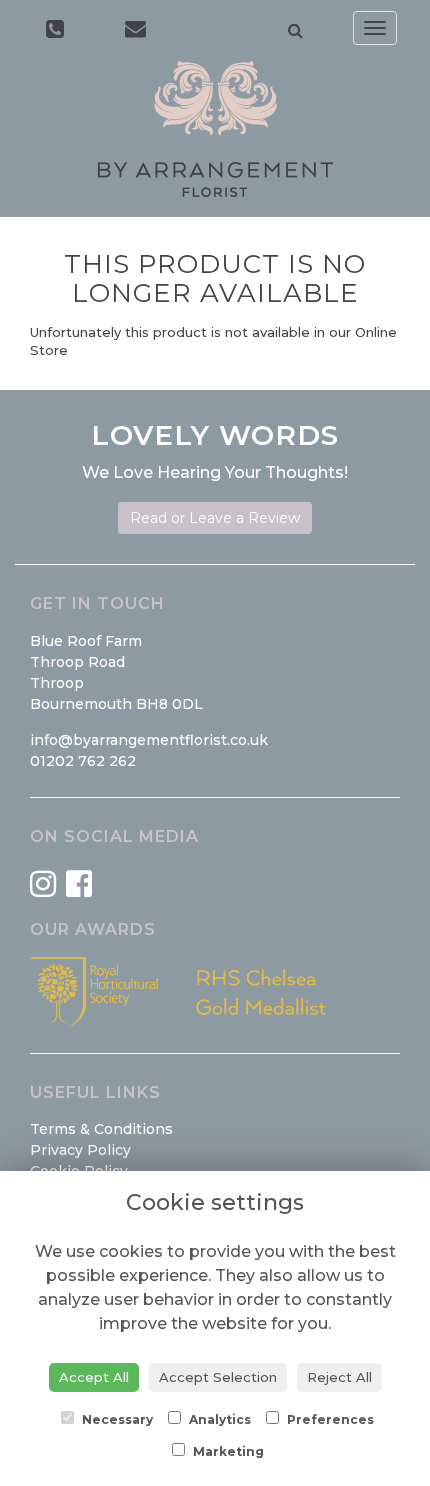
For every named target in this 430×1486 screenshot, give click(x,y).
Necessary (116, 1419)
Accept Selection (218, 1377)
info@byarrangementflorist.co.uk (149, 740)
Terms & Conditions (101, 1129)
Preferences (329, 1419)
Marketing (227, 1451)
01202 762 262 (83, 761)
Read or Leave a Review (215, 518)
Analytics (218, 1419)
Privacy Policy (80, 1150)
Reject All (339, 1377)
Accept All (94, 1377)
